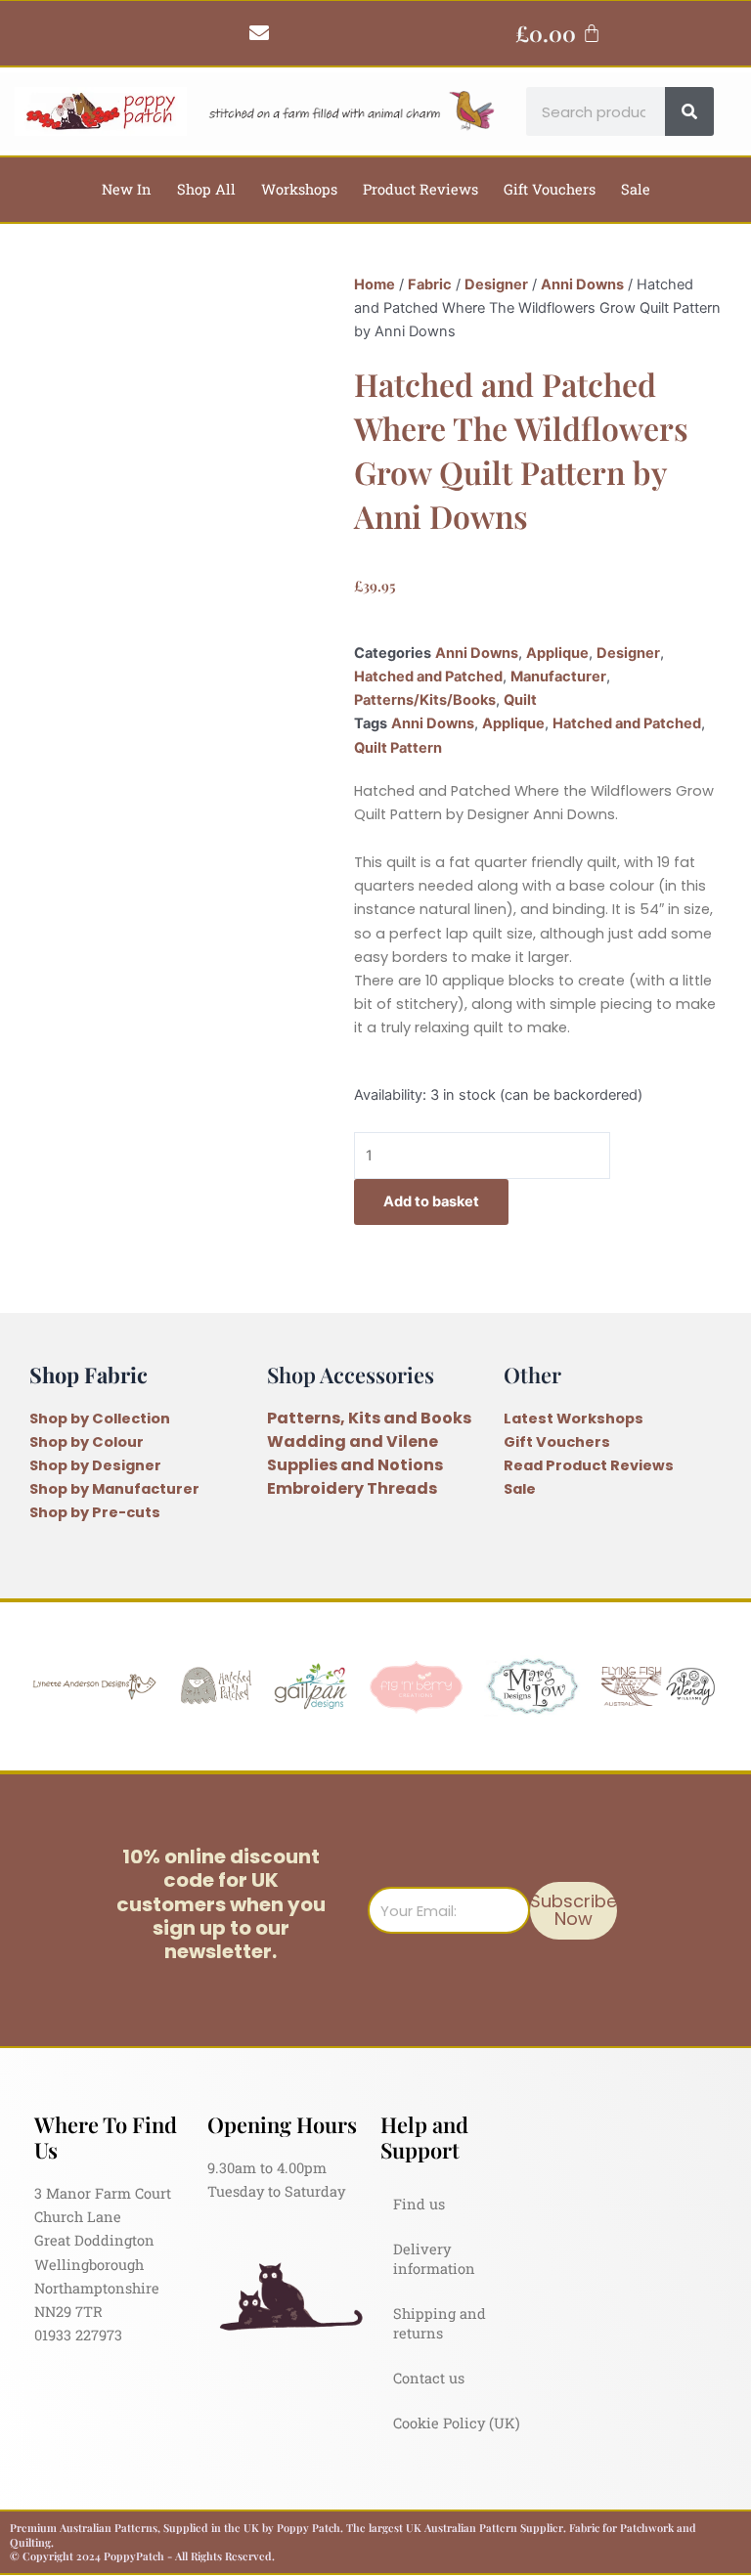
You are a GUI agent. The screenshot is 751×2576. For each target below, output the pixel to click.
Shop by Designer (95, 1465)
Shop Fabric (88, 1374)
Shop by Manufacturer (114, 1489)
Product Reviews (420, 189)
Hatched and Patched (428, 677)
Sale (636, 189)
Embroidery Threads (352, 1488)
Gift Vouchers (550, 189)
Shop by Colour (87, 1442)
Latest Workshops (574, 1419)
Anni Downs (582, 284)
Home (375, 284)
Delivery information (434, 2259)
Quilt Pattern (398, 748)
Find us (419, 2204)
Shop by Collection (100, 1419)
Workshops (299, 189)
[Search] (689, 111)
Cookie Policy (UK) (457, 2423)
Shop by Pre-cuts (95, 1512)
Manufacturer (558, 677)
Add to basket (431, 1201)
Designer (496, 284)
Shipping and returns (440, 2323)
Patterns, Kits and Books (369, 1418)
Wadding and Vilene (353, 1441)
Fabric (430, 284)
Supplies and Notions (355, 1465)
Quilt (520, 700)
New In (127, 189)
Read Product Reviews (589, 1465)
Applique (557, 653)
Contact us (429, 2378)
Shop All (206, 189)
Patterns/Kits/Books (425, 700)
